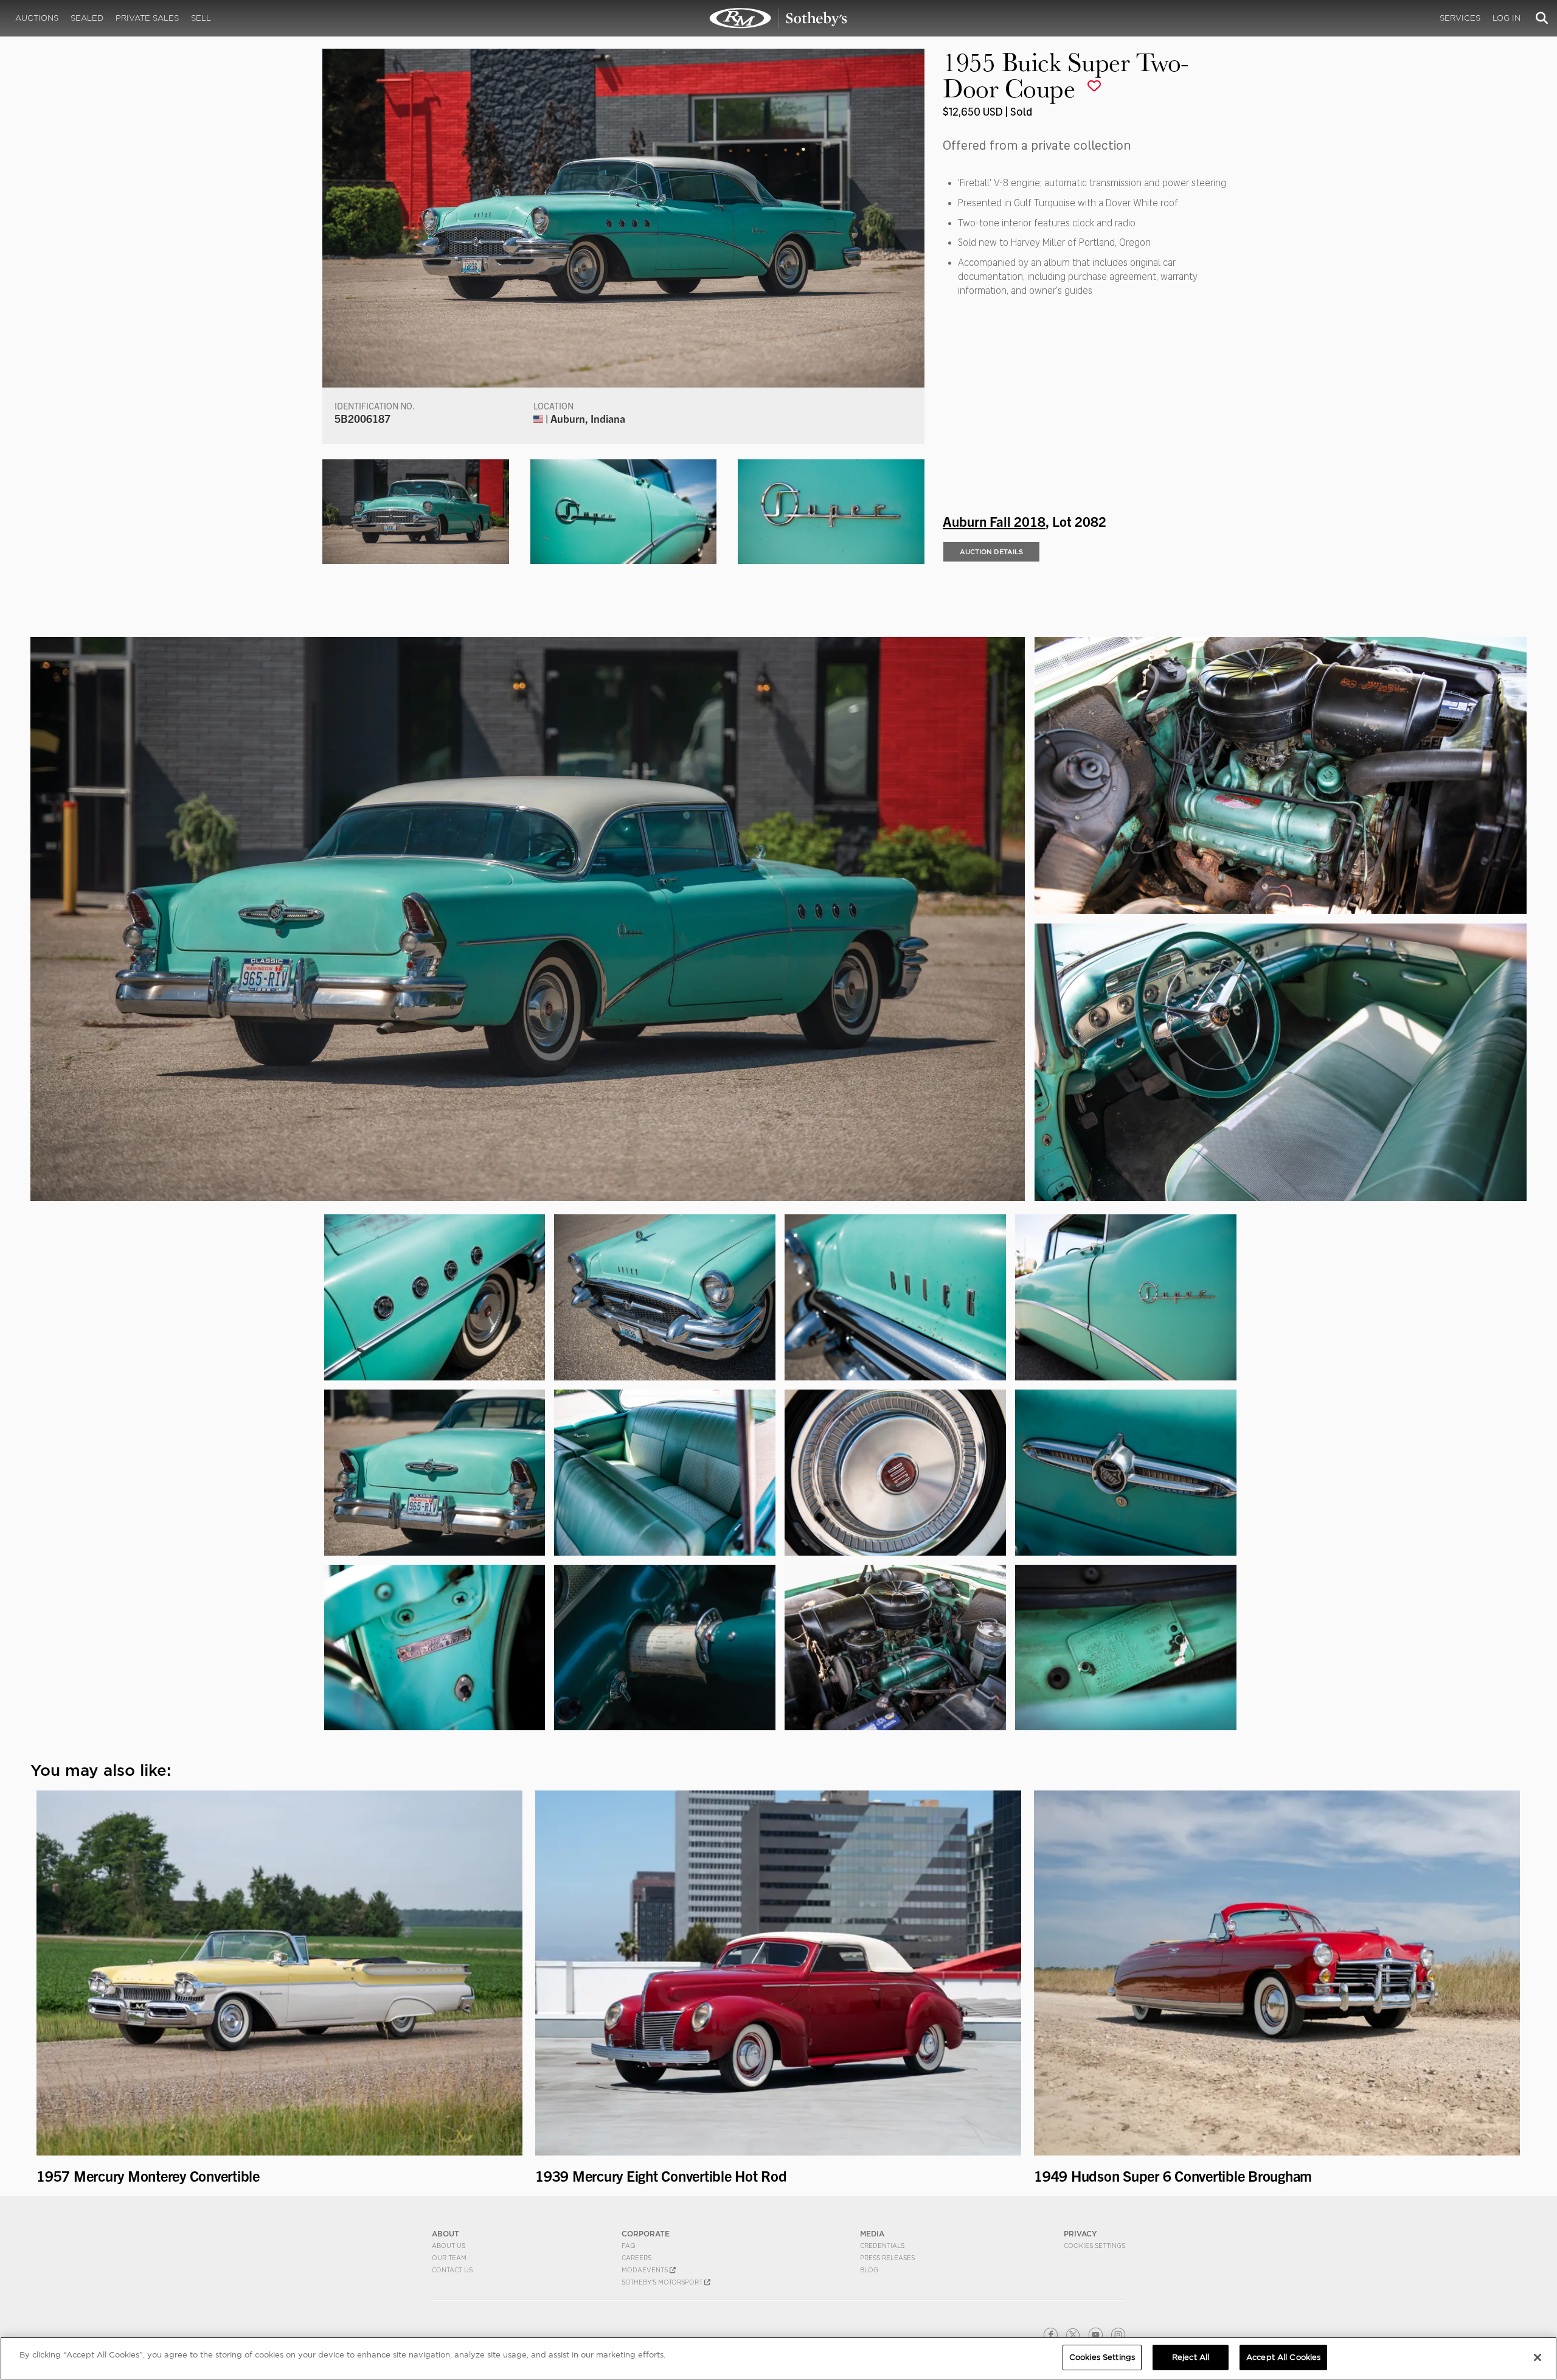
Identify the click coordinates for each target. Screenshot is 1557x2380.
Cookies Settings (1094, 2246)
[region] (778, 2358)
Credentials (882, 2246)
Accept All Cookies (1283, 2357)
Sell (201, 18)
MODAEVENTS (646, 2270)
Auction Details (991, 552)
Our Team (449, 2258)
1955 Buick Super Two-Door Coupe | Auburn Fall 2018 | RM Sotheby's (778, 18)
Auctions (37, 18)
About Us (449, 2246)
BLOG (869, 2270)
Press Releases (887, 2258)
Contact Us (452, 2270)
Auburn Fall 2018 (994, 521)
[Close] (1538, 2357)
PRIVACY (1080, 2234)
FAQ (629, 2246)
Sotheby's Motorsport (663, 2282)
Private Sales (147, 18)
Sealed (87, 18)
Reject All (1191, 2357)
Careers (636, 2258)
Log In (1507, 18)
